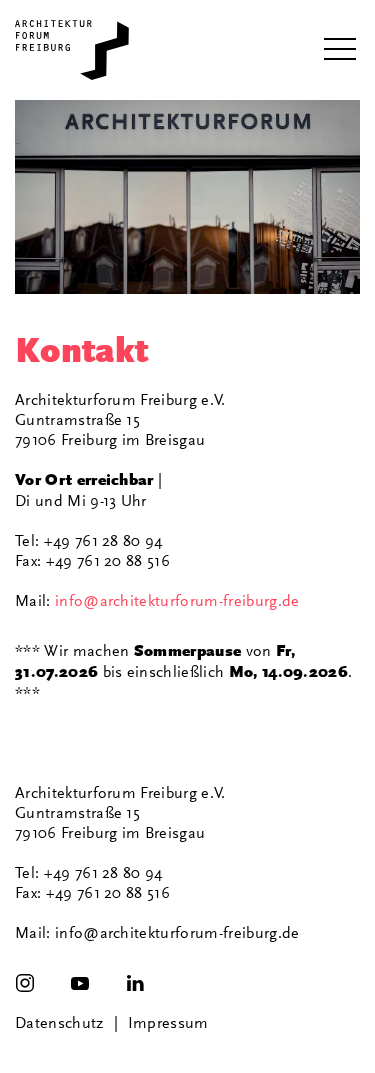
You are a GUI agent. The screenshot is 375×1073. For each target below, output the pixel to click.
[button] (340, 50)
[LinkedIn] (135, 983)
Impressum (168, 1023)
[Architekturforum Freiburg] (72, 50)
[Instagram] (25, 983)
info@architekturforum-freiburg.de (177, 601)
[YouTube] (80, 983)
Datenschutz (59, 1023)
